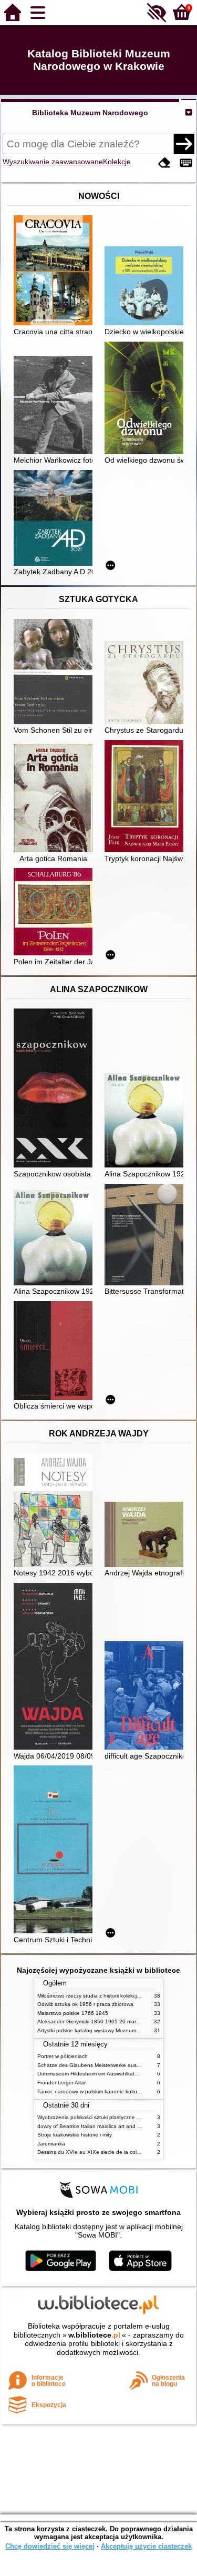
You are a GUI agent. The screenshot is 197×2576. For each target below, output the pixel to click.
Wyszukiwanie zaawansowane (53, 162)
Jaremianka (51, 2144)
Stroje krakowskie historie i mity (75, 2135)
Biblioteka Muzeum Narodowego (90, 113)
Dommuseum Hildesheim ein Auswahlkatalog (91, 2074)
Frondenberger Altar (61, 2083)
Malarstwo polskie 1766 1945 (73, 2013)
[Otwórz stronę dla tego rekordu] (56, 271)
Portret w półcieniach (63, 2056)
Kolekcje (117, 162)
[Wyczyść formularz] (164, 163)
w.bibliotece (94, 2335)
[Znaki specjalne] (186, 163)
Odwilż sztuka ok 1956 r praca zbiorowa (85, 2004)
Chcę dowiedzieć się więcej (50, 2546)
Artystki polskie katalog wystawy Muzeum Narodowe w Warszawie (116, 2030)
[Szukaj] (184, 144)
